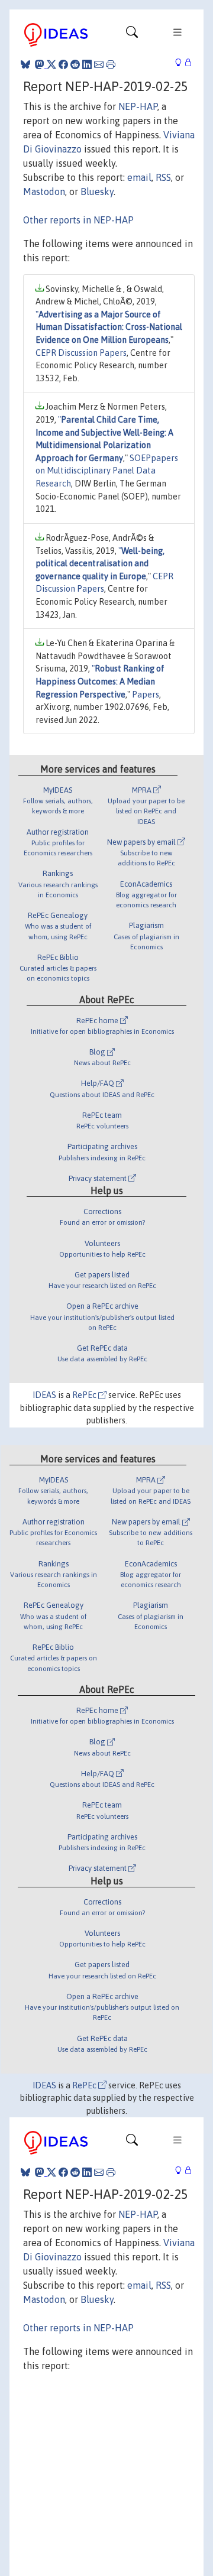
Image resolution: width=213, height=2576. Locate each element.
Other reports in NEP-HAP (78, 220)
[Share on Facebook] (63, 64)
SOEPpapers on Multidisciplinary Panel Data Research (107, 471)
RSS (163, 177)
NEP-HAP (138, 106)
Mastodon (44, 192)
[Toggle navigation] (132, 35)
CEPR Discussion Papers (81, 353)
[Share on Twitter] (51, 64)
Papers (146, 695)
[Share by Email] (99, 64)
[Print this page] (111, 64)
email (139, 177)
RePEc (85, 1395)
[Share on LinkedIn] (87, 64)
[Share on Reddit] (75, 64)
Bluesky (97, 192)
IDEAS (44, 1395)
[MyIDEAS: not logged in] (182, 63)
